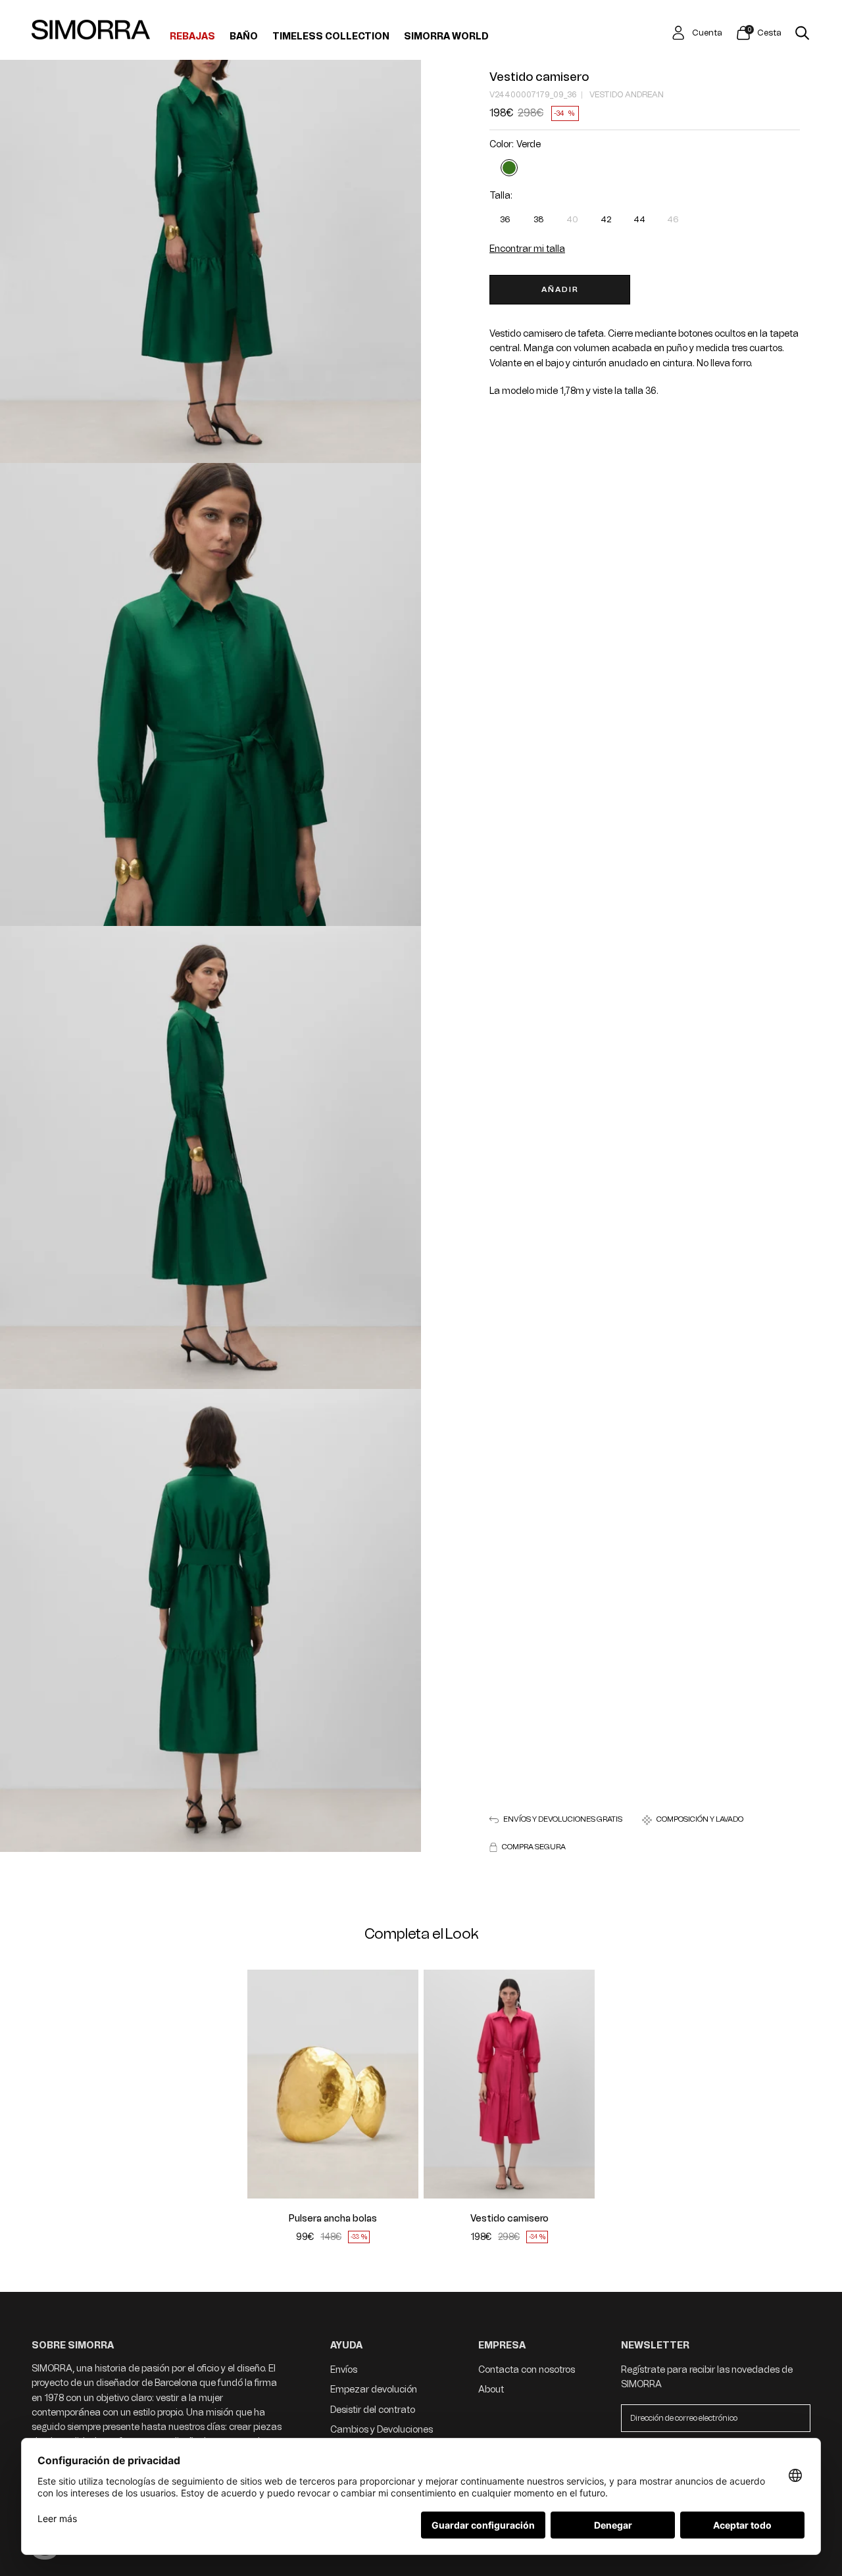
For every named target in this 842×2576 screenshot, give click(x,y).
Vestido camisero (539, 77)
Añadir (560, 289)
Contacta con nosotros (527, 2370)
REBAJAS (192, 37)
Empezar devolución (374, 2390)
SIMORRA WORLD (446, 37)
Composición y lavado (700, 1820)
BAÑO (244, 37)
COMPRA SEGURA (534, 1847)
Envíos (344, 2370)
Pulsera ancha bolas (333, 2219)
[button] (265, 2084)
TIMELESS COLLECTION (331, 37)
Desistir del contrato (373, 2410)
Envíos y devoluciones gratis (563, 1820)
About (491, 2390)
